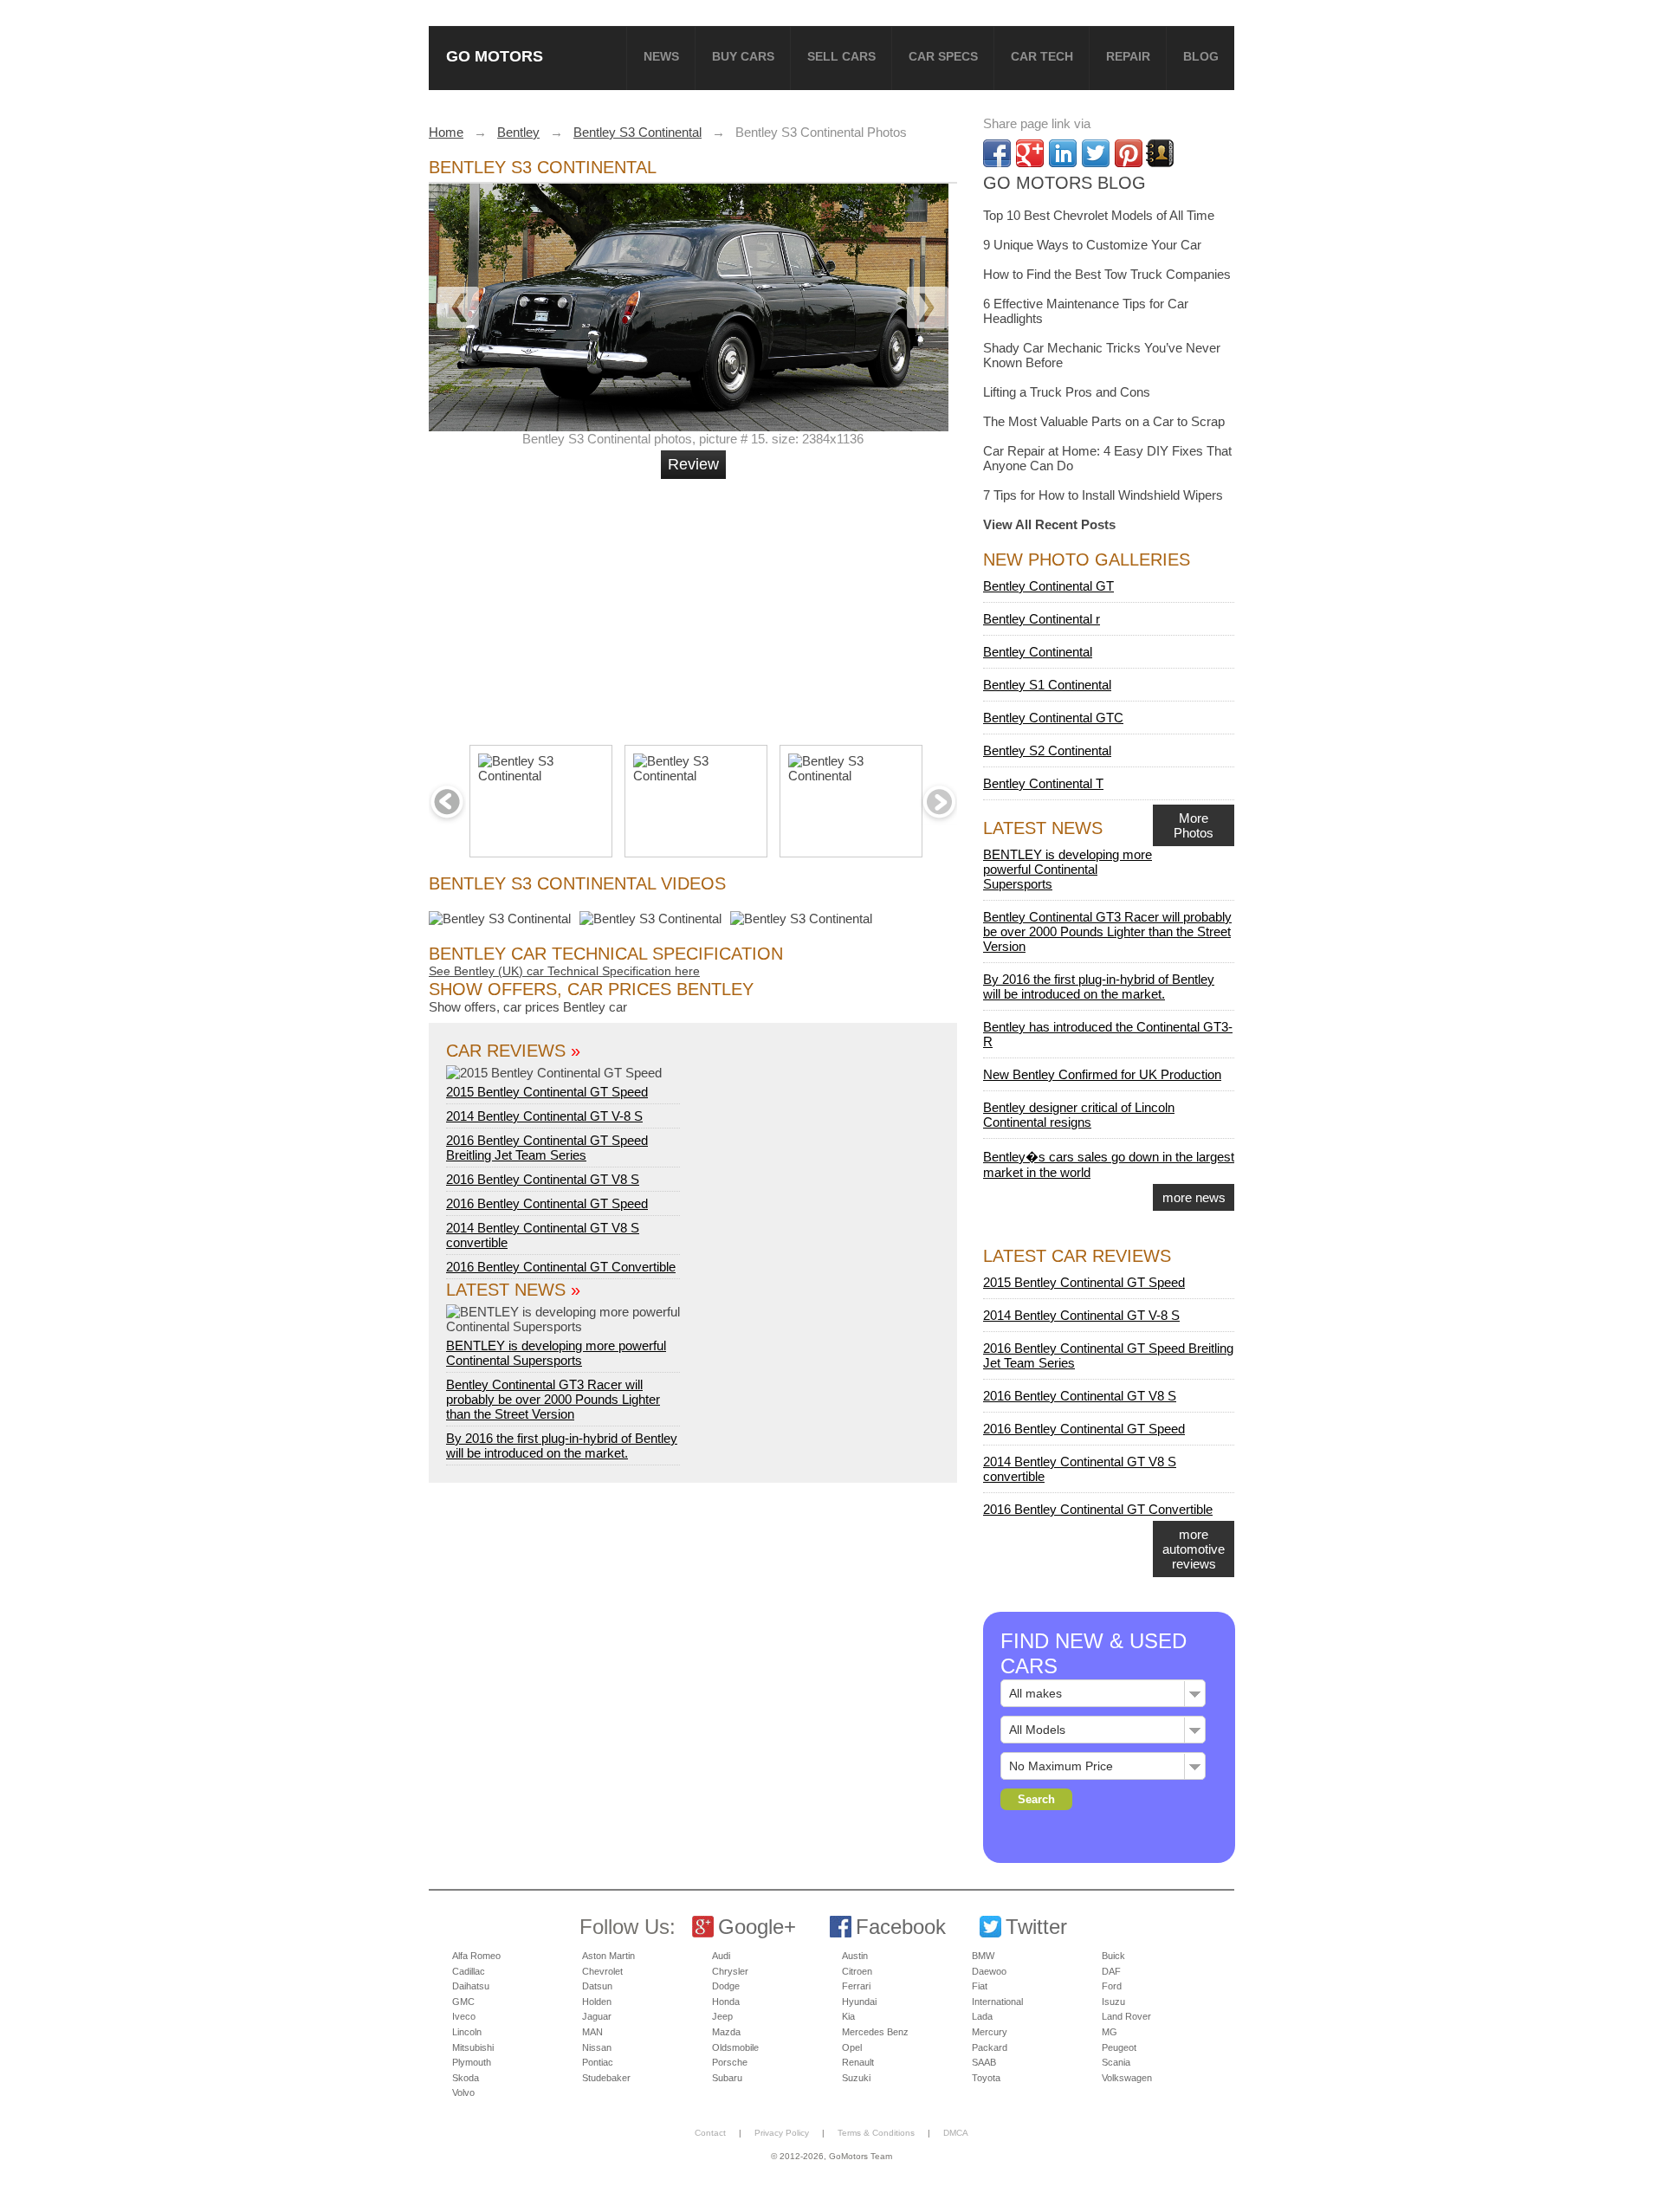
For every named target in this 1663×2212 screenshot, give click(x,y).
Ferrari (856, 1986)
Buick (1113, 1956)
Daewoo (989, 1971)
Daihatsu (471, 1986)
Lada (982, 2016)
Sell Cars (841, 56)
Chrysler (730, 1971)
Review (693, 464)
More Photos (1194, 825)
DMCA (956, 2133)
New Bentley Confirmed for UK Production (1102, 1074)
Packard (990, 2047)
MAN (592, 2032)
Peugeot (1119, 2047)
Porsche (730, 2062)
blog (1201, 56)
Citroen (857, 1971)
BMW (983, 1956)
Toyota (986, 2078)
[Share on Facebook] (997, 153)
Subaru (727, 2078)
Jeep (722, 2016)
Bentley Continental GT (1048, 586)
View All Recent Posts (1049, 524)
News (661, 56)
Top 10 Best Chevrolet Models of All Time (1099, 215)
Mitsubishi (473, 2047)
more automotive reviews (1194, 1549)
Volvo (463, 2092)
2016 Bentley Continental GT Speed (547, 1203)
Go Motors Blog (1064, 183)
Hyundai (859, 2002)
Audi (721, 1956)
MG (1110, 2032)
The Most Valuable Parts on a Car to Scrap (1104, 421)
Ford (1112, 1986)
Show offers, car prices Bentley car (528, 1007)
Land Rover (1126, 2016)
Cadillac (469, 1971)
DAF (1111, 1971)
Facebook (901, 1927)
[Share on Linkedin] (1063, 153)
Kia (848, 2016)
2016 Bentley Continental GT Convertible (561, 1267)
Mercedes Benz (875, 2032)
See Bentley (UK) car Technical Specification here (564, 971)
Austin (855, 1956)
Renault (858, 2062)
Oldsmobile (735, 2047)
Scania (1116, 2062)
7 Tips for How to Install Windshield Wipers (1103, 495)
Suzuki (856, 2078)
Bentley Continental (1038, 652)
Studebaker (606, 2078)
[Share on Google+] (1030, 153)
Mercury (990, 2032)
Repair (1128, 56)
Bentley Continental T (1043, 783)
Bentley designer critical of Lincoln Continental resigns (1079, 1115)
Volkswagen (1127, 2078)
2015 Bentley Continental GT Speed (547, 1092)
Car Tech (1042, 56)
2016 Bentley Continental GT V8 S (543, 1179)
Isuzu (1113, 2002)
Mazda (726, 2032)
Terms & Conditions (876, 2133)
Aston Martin (608, 1956)
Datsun (597, 1986)
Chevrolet (602, 1971)
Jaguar (597, 2016)
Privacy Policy (782, 2133)
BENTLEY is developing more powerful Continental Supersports (556, 1353)
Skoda (466, 2078)
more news (1194, 1197)
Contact (710, 2133)
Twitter (1036, 1927)
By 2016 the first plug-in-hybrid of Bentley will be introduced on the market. (562, 1446)
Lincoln (467, 2032)
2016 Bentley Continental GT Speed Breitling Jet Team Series (547, 1148)
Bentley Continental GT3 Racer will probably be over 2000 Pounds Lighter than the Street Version (553, 1399)
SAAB (984, 2062)
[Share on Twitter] (1096, 153)
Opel (852, 2047)
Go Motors (495, 56)
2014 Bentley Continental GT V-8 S (544, 1116)
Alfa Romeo (476, 1956)
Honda (726, 2002)
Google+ (757, 1927)
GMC (463, 2002)
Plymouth (472, 2062)
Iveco (464, 2016)
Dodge (726, 1986)
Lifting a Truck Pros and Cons (1067, 392)
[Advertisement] (696, 605)
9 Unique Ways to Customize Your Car (1092, 245)
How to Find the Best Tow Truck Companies (1107, 274)
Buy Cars (743, 56)
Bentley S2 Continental (1047, 750)
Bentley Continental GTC (1053, 718)
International (997, 2002)
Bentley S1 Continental (1047, 685)
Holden (597, 2002)
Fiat (980, 1986)
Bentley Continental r (1042, 619)
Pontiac (598, 2062)
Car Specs (943, 56)
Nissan (597, 2047)
